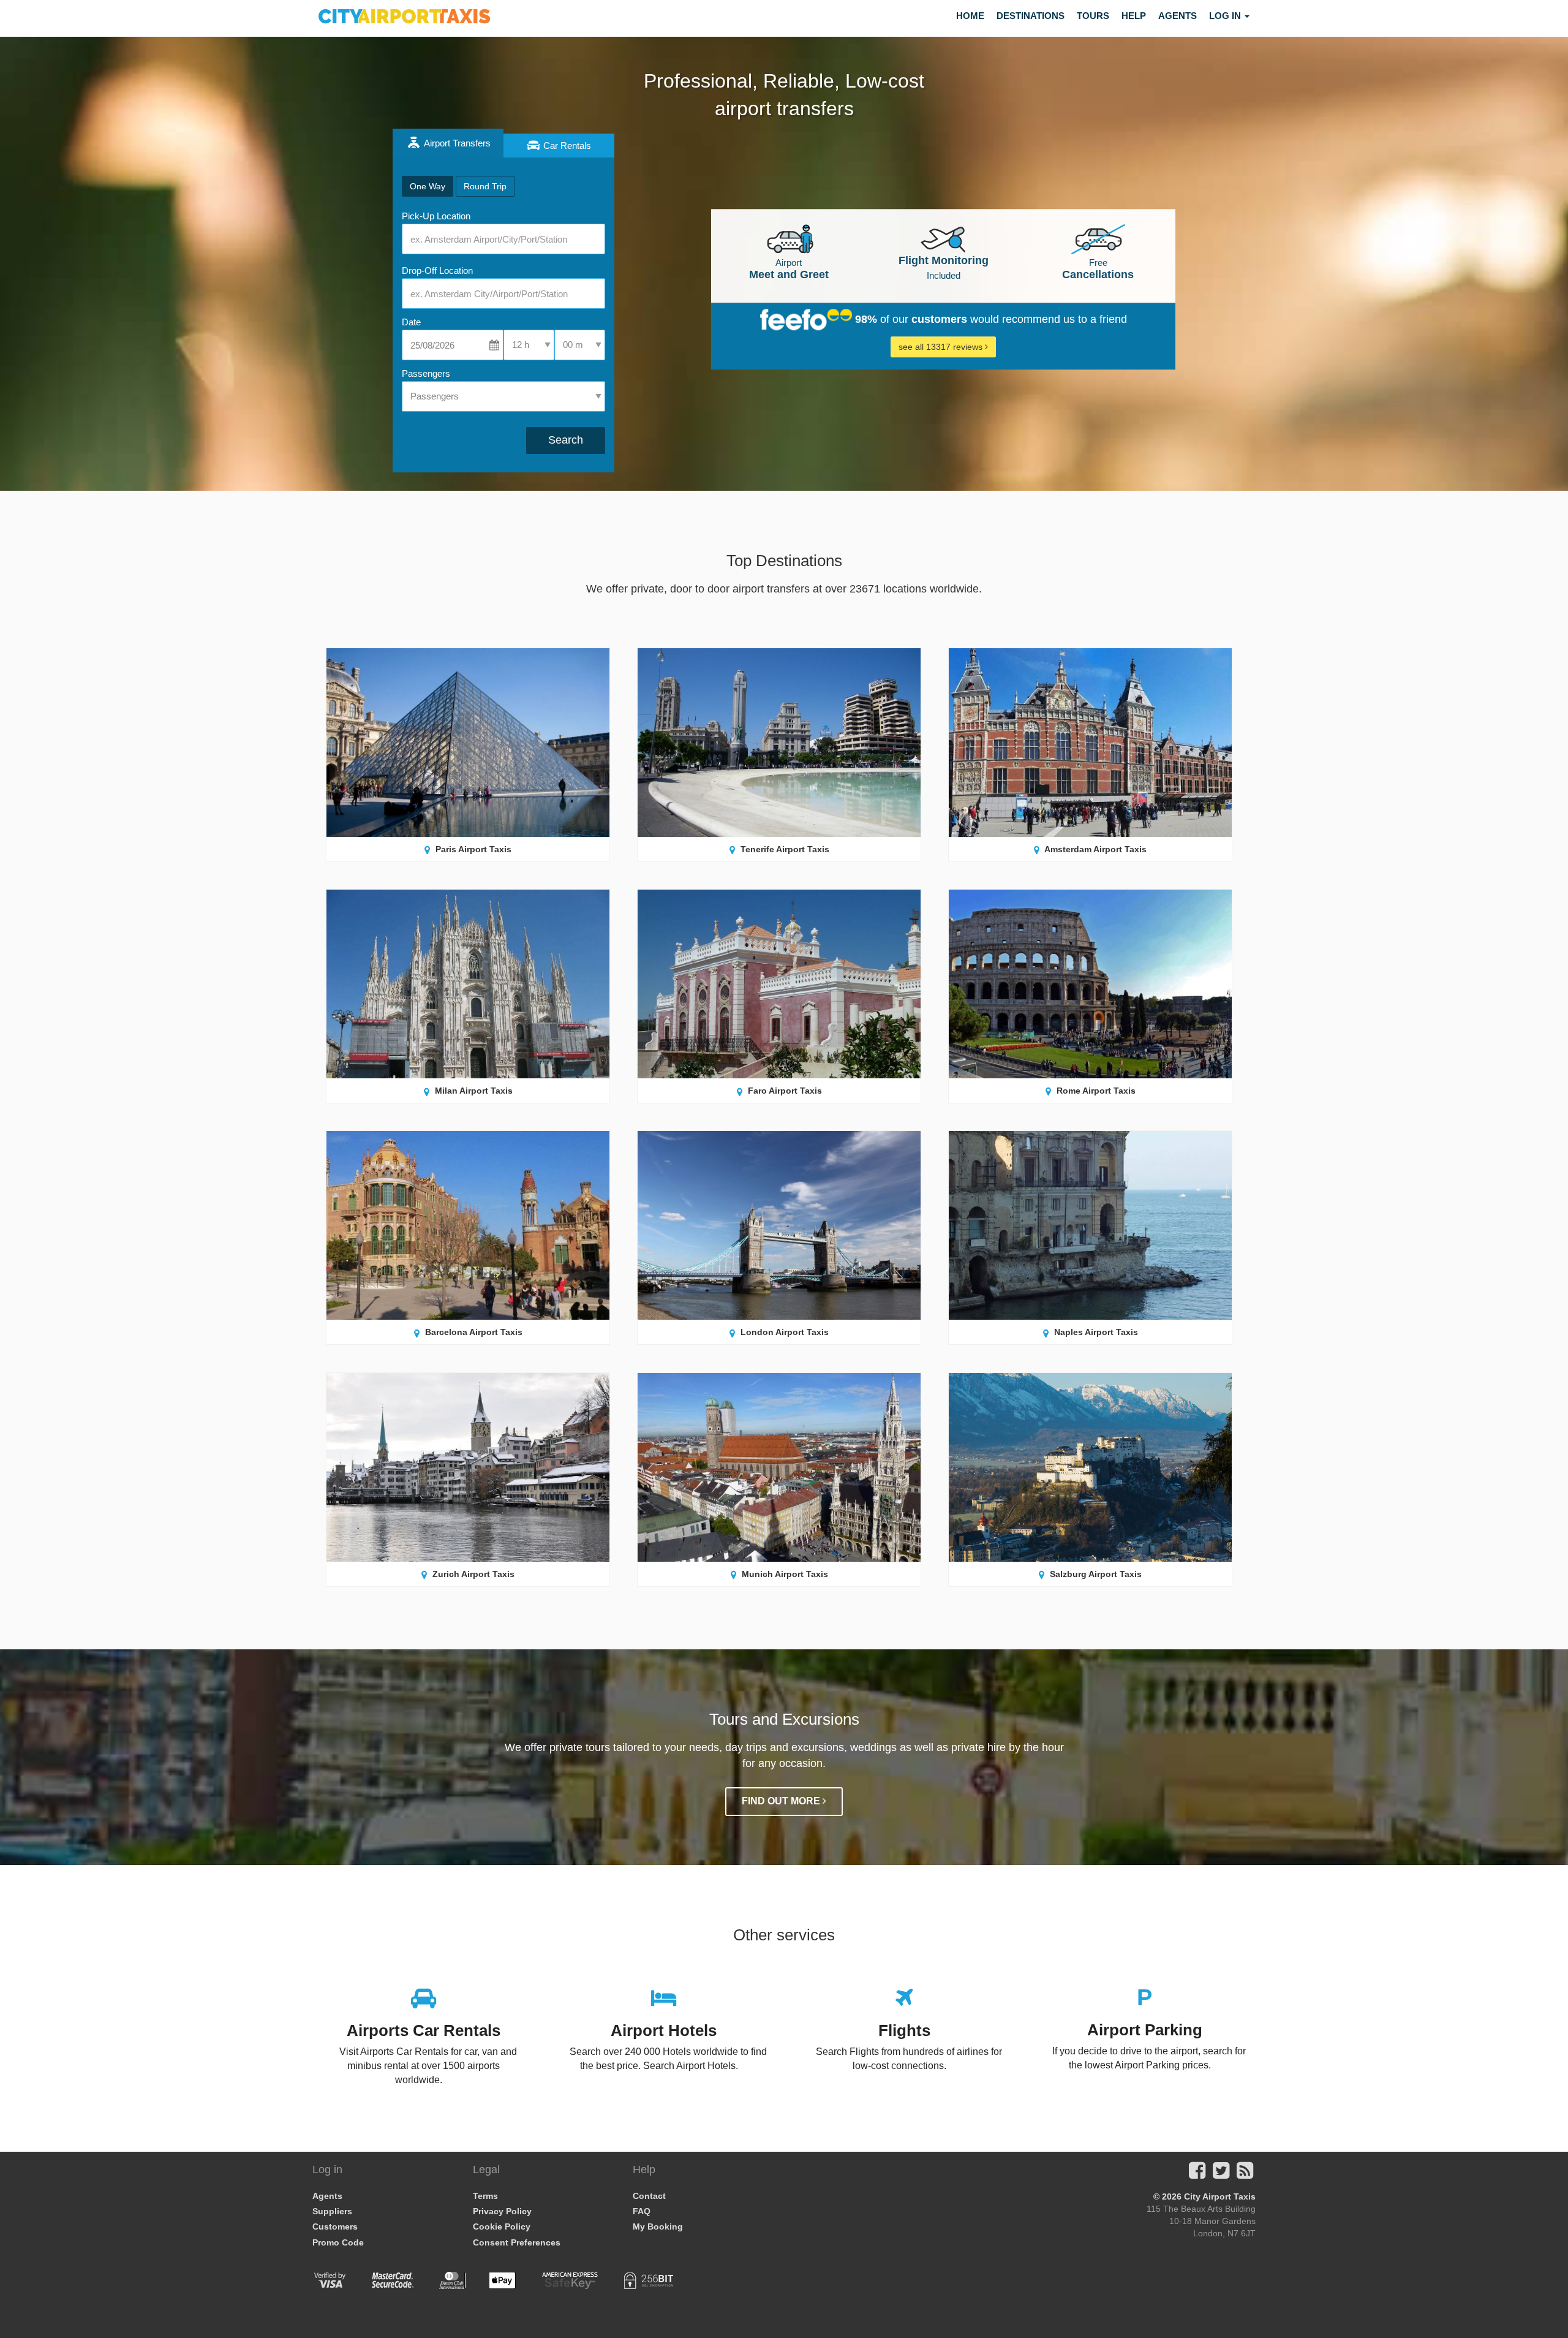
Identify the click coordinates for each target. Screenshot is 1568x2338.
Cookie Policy (502, 2226)
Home (970, 16)
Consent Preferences (517, 2242)
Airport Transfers (456, 143)
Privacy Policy (502, 2211)
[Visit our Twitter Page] (1221, 2174)
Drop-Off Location (437, 270)
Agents (1178, 16)
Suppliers (332, 2211)
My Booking (658, 2226)
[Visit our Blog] (1245, 2174)
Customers (335, 2226)
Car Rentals (567, 146)
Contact (649, 2196)
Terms (485, 2196)
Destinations (1031, 16)
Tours (1093, 16)
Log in (1226, 16)
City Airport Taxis (1220, 2196)
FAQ (642, 2211)
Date (411, 322)
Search (566, 440)
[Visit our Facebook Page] (1197, 2174)
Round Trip (485, 186)
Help (1134, 16)
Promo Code (338, 2242)
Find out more (782, 1801)
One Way (428, 186)
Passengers (426, 373)
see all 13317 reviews (942, 347)
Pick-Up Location (436, 216)
